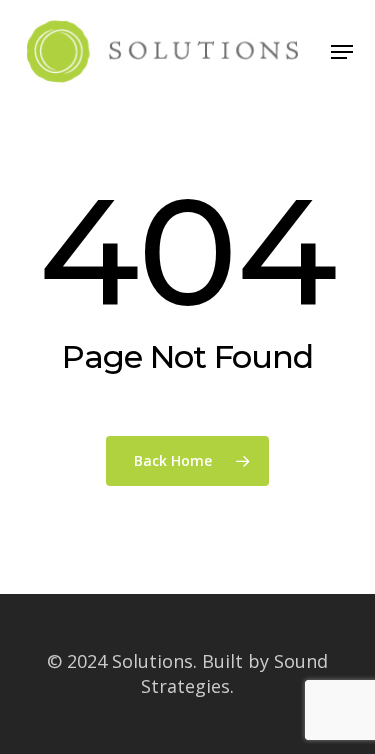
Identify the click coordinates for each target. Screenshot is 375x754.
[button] (342, 52)
